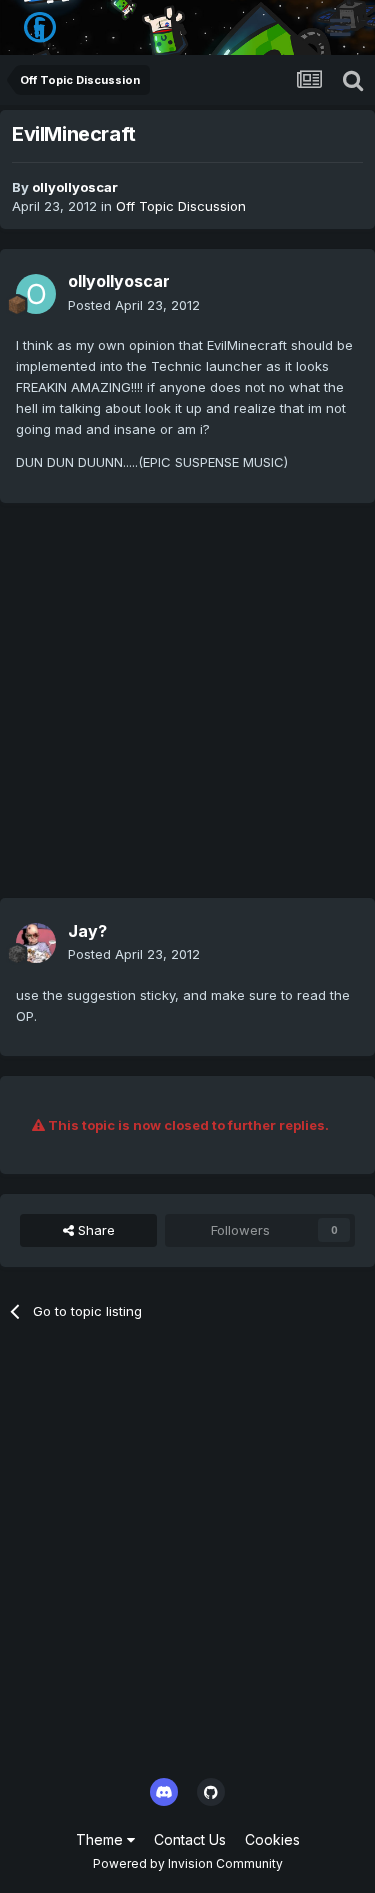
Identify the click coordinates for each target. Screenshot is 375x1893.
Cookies (272, 1839)
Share (94, 1230)
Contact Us (190, 1839)
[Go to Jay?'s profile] (36, 943)
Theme (101, 1839)
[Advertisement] (187, 710)
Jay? (87, 931)
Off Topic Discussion (181, 206)
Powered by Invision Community (188, 1863)
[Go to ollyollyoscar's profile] (36, 294)
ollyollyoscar (75, 187)
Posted (134, 305)
